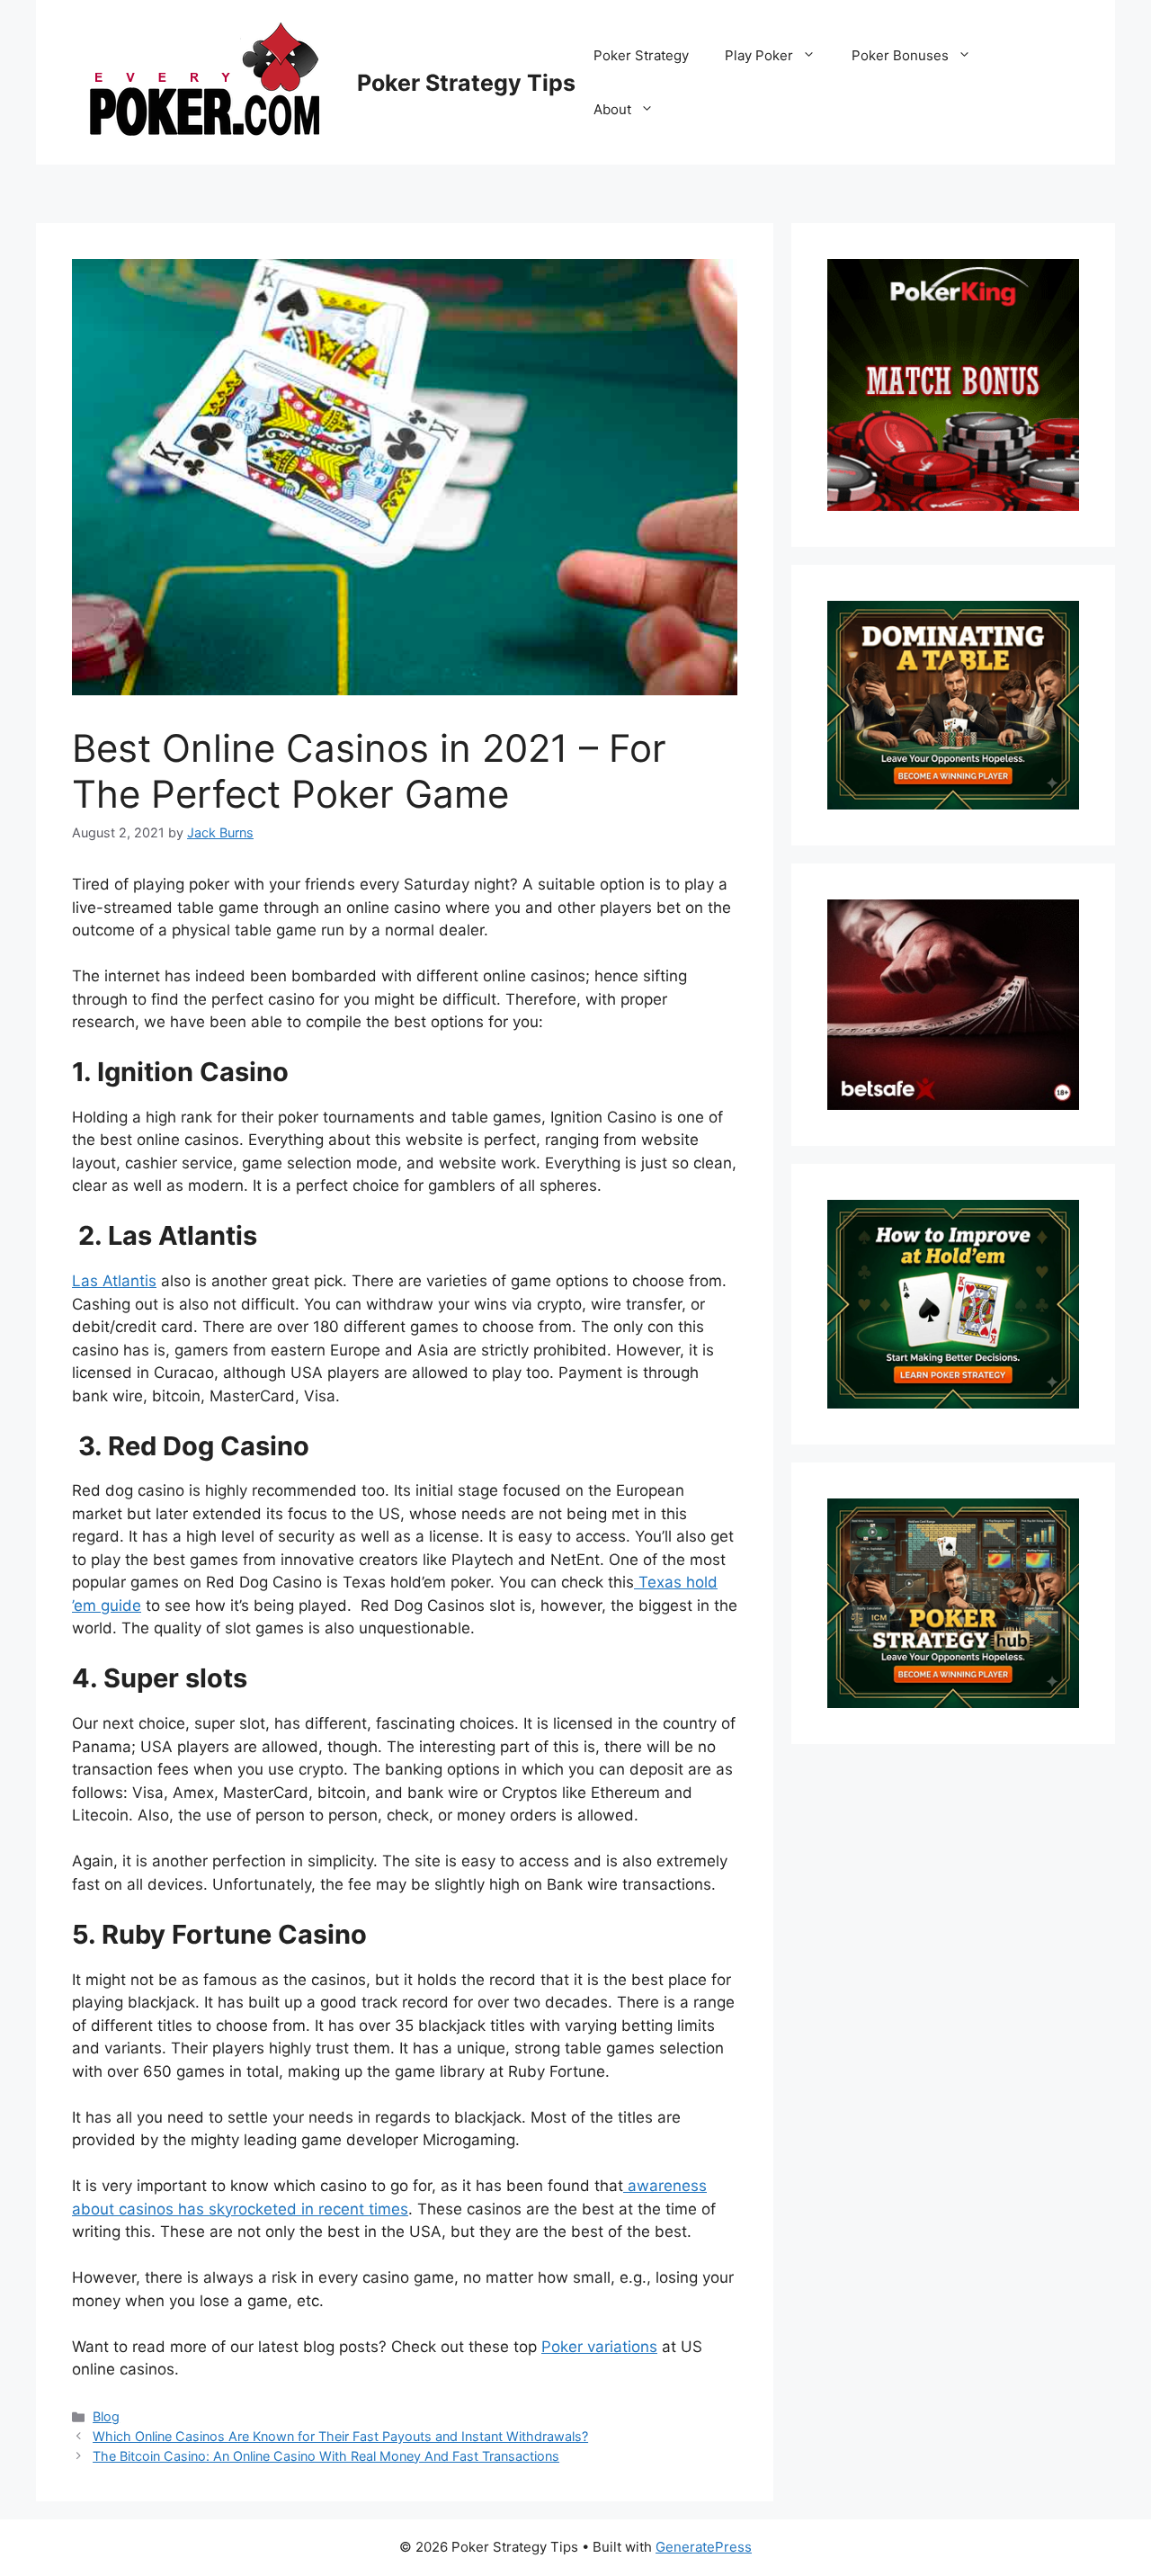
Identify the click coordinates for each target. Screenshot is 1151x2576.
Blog (106, 2416)
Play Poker (759, 55)
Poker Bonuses (900, 55)
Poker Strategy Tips (466, 83)
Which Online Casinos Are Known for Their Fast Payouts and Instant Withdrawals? (340, 2436)
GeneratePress (704, 2547)
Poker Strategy (641, 55)
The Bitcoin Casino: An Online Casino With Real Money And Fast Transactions (326, 2456)
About (612, 109)
